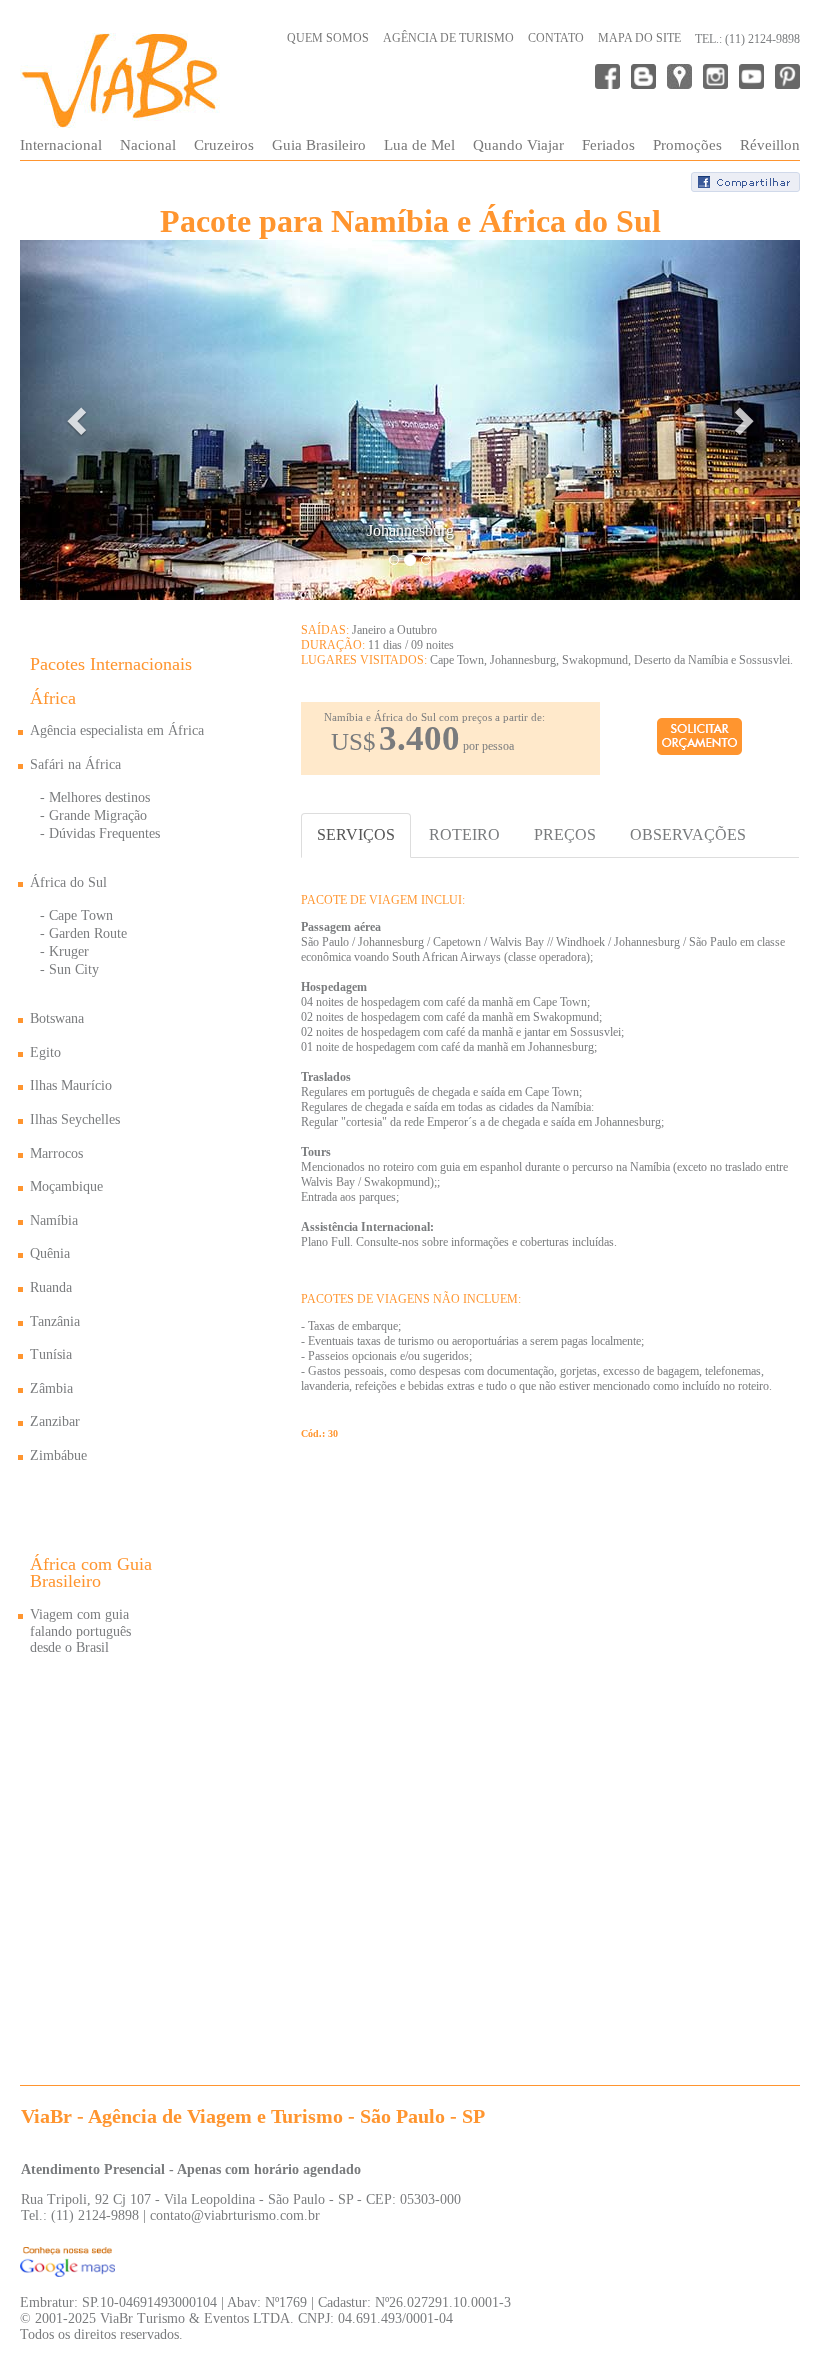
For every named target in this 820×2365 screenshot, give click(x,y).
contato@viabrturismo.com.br (235, 2215)
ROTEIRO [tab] (464, 834)
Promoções (687, 145)
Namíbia (54, 1220)
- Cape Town (76, 915)
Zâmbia (51, 1388)
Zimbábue (58, 1455)
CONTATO (556, 38)
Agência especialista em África (117, 730)
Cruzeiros (224, 145)
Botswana (57, 1018)
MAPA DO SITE (639, 38)
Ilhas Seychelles (75, 1119)
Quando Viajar (518, 145)
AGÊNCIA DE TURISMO (448, 38)
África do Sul (68, 882)
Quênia (50, 1253)
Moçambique (66, 1186)
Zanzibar (55, 1421)
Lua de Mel (419, 145)
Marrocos (56, 1153)
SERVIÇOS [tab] (356, 834)
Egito (45, 1052)
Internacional (61, 145)
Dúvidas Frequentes (104, 833)
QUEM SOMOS (328, 38)
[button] (78, 420)
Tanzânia (55, 1321)
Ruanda (51, 1287)
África (53, 698)
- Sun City (69, 969)
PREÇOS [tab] (565, 834)
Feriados (608, 145)
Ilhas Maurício (71, 1085)
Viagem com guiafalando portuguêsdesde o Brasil (80, 1631)
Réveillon (770, 145)
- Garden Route (83, 933)
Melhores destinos (99, 797)
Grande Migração (98, 815)
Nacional (148, 145)
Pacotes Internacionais (111, 664)
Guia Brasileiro (319, 145)
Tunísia (51, 1354)
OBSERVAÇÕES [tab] (688, 834)
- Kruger (64, 951)
